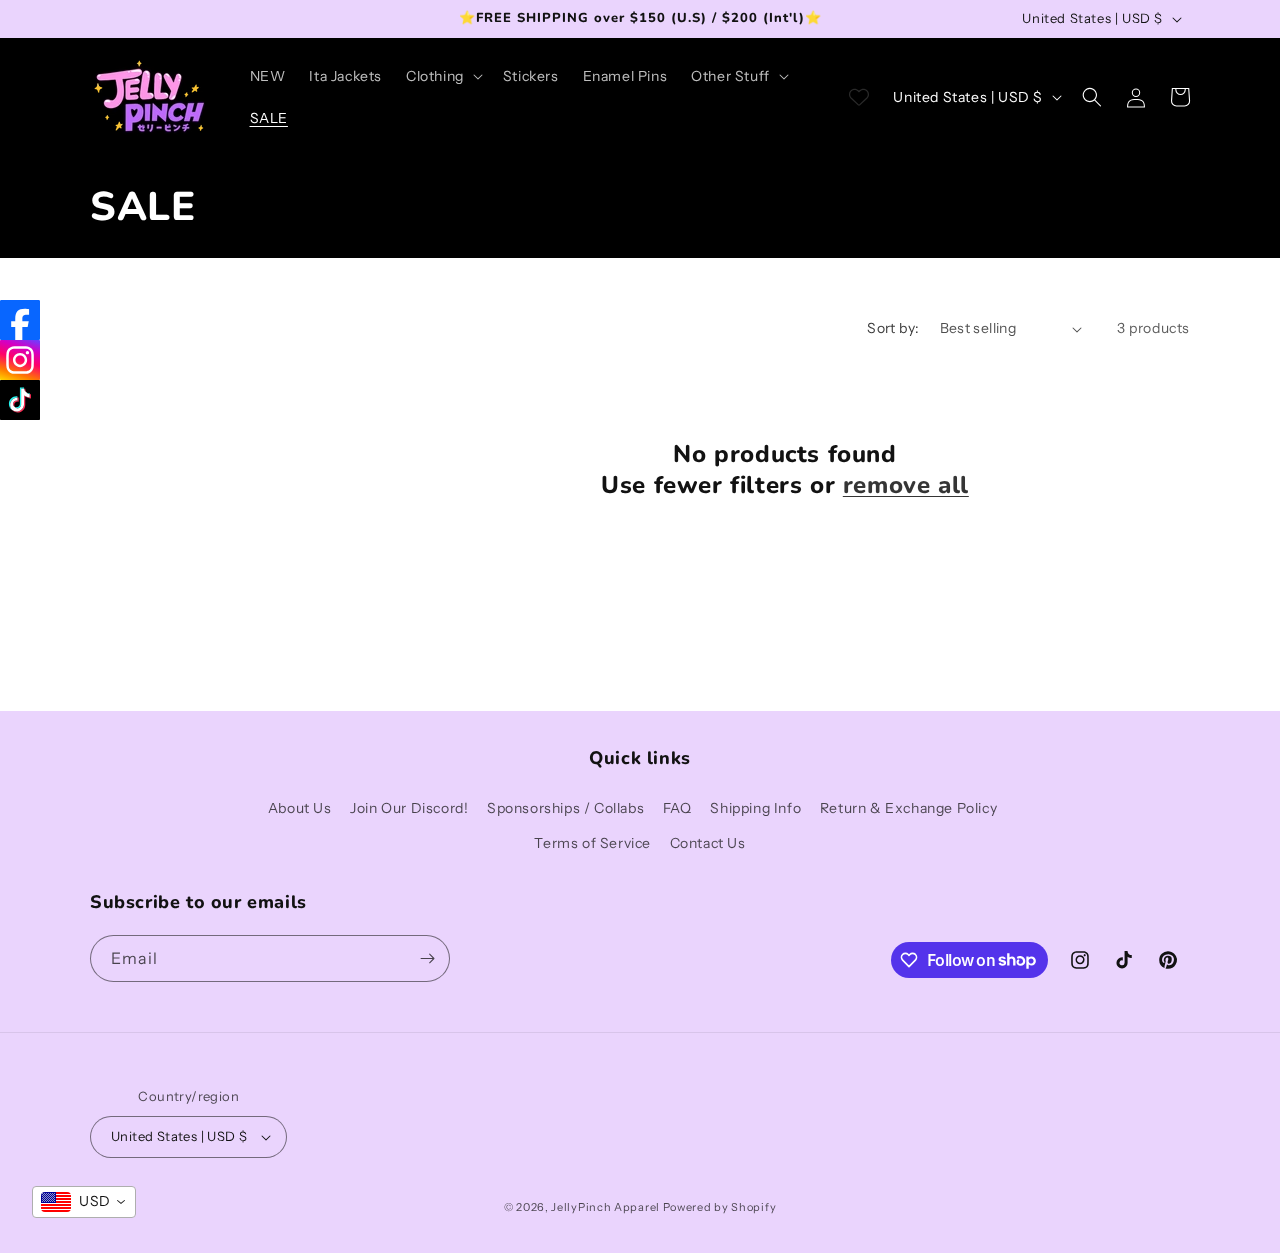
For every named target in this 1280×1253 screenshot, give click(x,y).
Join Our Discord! (409, 808)
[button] (442, 76)
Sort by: (893, 328)
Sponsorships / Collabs (565, 808)
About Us (300, 808)
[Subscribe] (427, 958)
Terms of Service (592, 843)
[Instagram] (20, 360)
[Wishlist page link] (859, 97)
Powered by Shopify (720, 1207)
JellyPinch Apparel (605, 1207)
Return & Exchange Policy (908, 808)
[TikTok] (20, 400)
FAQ (677, 808)
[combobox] (84, 1202)
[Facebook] (20, 320)
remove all (906, 485)
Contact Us (708, 843)
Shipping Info (755, 808)
